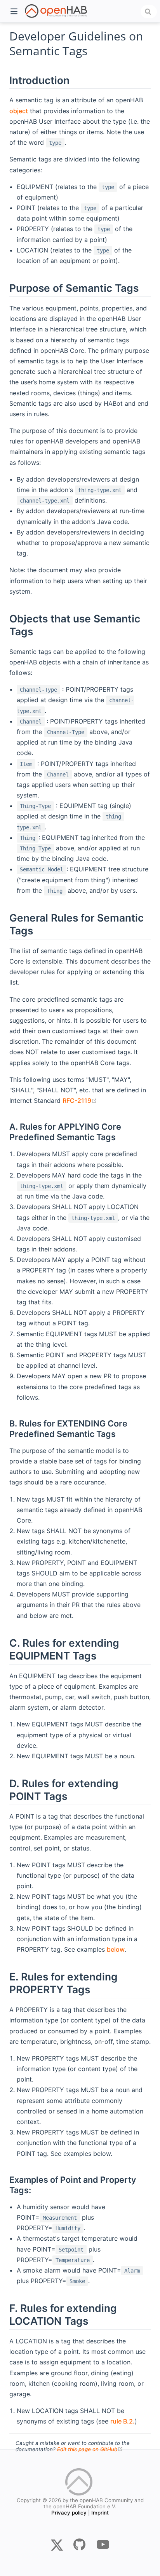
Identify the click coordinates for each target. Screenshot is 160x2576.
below (116, 1949)
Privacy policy (69, 2513)
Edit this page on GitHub (90, 2449)
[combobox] (149, 12)
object (19, 111)
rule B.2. (123, 2421)
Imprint (100, 2513)
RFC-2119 (80, 1100)
